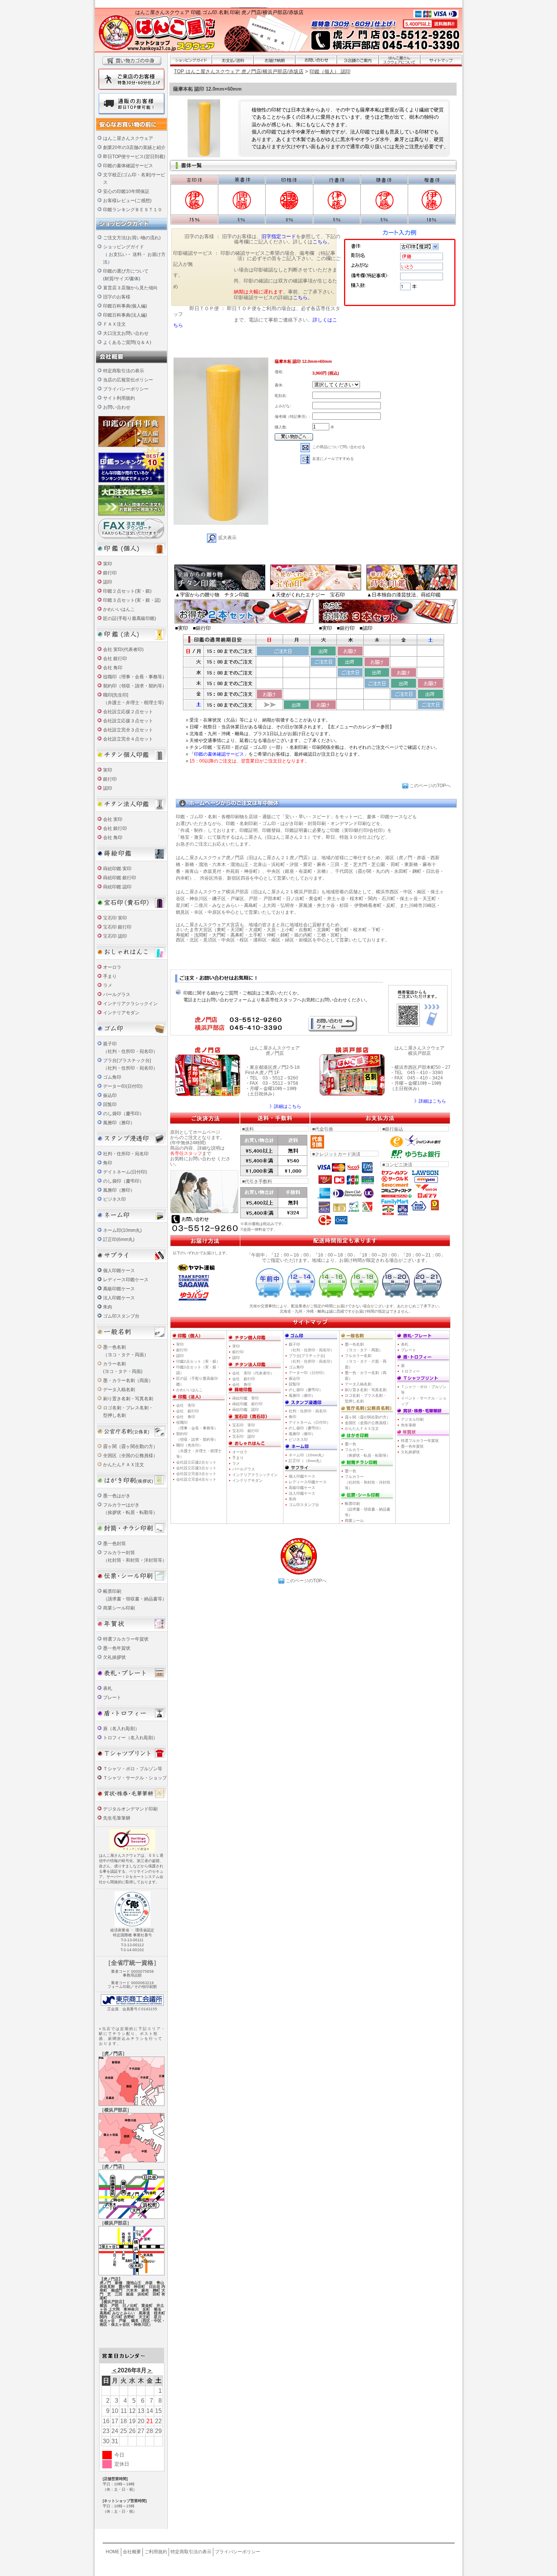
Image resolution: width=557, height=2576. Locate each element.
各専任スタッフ (186, 1153)
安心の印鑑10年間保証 (126, 191)
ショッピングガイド (124, 247)
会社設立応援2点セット (196, 1462)
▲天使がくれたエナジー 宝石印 (308, 595)
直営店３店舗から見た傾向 (130, 288)
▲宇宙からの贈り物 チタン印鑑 (212, 595)
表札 (108, 1688)
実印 (108, 564)
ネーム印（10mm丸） (307, 1455)
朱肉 (108, 1307)
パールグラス (244, 1469)
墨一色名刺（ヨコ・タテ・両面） (364, 1347)
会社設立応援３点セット (128, 721)
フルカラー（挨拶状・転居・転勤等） (368, 1453)
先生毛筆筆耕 (117, 1818)
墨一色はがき (117, 1496)
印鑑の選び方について (126, 271)
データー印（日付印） (308, 1373)
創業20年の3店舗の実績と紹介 (134, 147)
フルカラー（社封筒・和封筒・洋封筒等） (368, 1482)
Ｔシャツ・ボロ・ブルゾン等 (133, 1769)
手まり (110, 976)
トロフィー (410, 1371)
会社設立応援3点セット (196, 1468)
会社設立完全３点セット (128, 730)
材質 (109, 279)
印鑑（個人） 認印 (330, 71)
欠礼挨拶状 (114, 1657)
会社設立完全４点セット (128, 739)
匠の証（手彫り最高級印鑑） (197, 1381)
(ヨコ (108, 1371)
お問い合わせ (117, 407)
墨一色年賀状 (117, 1648)
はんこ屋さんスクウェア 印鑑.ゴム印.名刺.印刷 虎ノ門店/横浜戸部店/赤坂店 (219, 12)
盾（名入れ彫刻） (121, 1729)
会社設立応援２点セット (128, 712)
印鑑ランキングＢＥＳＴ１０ (133, 210)
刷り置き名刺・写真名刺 (128, 1399)
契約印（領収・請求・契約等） (135, 686)
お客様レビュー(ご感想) (127, 201)
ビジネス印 (114, 1199)
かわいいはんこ (119, 609)
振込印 (110, 1095)
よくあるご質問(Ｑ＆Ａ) (127, 342)
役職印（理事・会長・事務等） (135, 677)
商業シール (354, 1521)
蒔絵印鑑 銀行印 (120, 878)
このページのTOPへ (430, 786)
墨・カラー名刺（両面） (128, 1381)
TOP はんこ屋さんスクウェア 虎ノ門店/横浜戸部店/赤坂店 (239, 71)
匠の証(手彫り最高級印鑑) (130, 618)
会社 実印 (113, 819)
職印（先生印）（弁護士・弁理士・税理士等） (199, 1451)
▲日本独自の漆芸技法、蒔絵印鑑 (404, 595)
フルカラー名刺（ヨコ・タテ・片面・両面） (366, 1361)
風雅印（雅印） (119, 1123)
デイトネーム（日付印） (310, 1422)
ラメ (108, 985)
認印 (108, 582)
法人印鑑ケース (119, 1298)
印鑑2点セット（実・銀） (198, 1361)
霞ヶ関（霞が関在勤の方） (368, 1417)
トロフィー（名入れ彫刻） (130, 1738)
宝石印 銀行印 (117, 927)
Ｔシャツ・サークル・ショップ (135, 1778)
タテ (126, 1355)
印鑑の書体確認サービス (128, 166)
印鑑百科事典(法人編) (125, 315)
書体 (134, 279)
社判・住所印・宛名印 (126, 1154)
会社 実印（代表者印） (253, 1373)
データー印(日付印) (123, 1086)
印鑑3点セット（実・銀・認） (198, 1370)
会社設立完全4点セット (196, 1479)
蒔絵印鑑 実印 (117, 869)
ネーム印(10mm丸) (122, 1230)
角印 (108, 1163)
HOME (113, 2552)
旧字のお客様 (117, 297)
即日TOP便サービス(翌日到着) (134, 157)
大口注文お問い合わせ (126, 333)
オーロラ (112, 967)
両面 (139, 1355)
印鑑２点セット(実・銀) (127, 591)
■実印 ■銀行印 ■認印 (346, 628)
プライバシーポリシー (126, 389)
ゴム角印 (112, 1077)
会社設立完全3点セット (196, 1474)
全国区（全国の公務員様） (130, 1456)
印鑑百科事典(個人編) (125, 306)
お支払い (118, 254)
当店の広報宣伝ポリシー (128, 380)
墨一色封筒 (114, 1544)
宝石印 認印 (115, 936)
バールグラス (117, 995)
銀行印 (110, 573)
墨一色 (350, 1444)
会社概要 (132, 2552)
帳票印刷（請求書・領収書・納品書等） (368, 1509)
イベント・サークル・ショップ (424, 1401)
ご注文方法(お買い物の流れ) (132, 238)
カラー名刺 (114, 1364)
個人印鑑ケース (119, 1271)
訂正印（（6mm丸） (306, 1461)
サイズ (122, 279)
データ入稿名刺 (119, 1390)
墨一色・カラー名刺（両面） (366, 1376)
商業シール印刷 (119, 1608)
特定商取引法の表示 (124, 371)
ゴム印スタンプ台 (121, 1316)
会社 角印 (113, 668)
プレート (112, 1697)
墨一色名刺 (114, 1347)
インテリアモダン (121, 1013)
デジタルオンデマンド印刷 (130, 1809)
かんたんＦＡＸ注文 (124, 1465)
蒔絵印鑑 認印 (117, 887)
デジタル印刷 (412, 1419)
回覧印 (110, 1104)
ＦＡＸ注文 (114, 324)
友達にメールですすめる (333, 459)
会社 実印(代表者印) (123, 649)
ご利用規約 (156, 2552)
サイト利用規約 (119, 398)
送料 (137, 254)
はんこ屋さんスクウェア (128, 138)
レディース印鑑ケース (126, 1280)
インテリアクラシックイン (130, 1004)
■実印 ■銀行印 (193, 628)
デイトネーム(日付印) (125, 1172)
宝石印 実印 (115, 918)
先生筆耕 (408, 1425)
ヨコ (112, 1355)
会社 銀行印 (115, 659)
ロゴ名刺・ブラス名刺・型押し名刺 (366, 1398)
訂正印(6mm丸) (119, 1239)
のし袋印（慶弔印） (124, 1114)
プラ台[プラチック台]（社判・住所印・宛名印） (311, 1359)
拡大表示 (227, 538)
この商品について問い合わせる (339, 447)
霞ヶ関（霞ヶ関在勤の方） (130, 1446)
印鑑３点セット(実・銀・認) (132, 600)
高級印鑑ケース (119, 1289)
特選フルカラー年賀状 (126, 1639)
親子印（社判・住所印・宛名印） (311, 1347)
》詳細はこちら (285, 1106)
